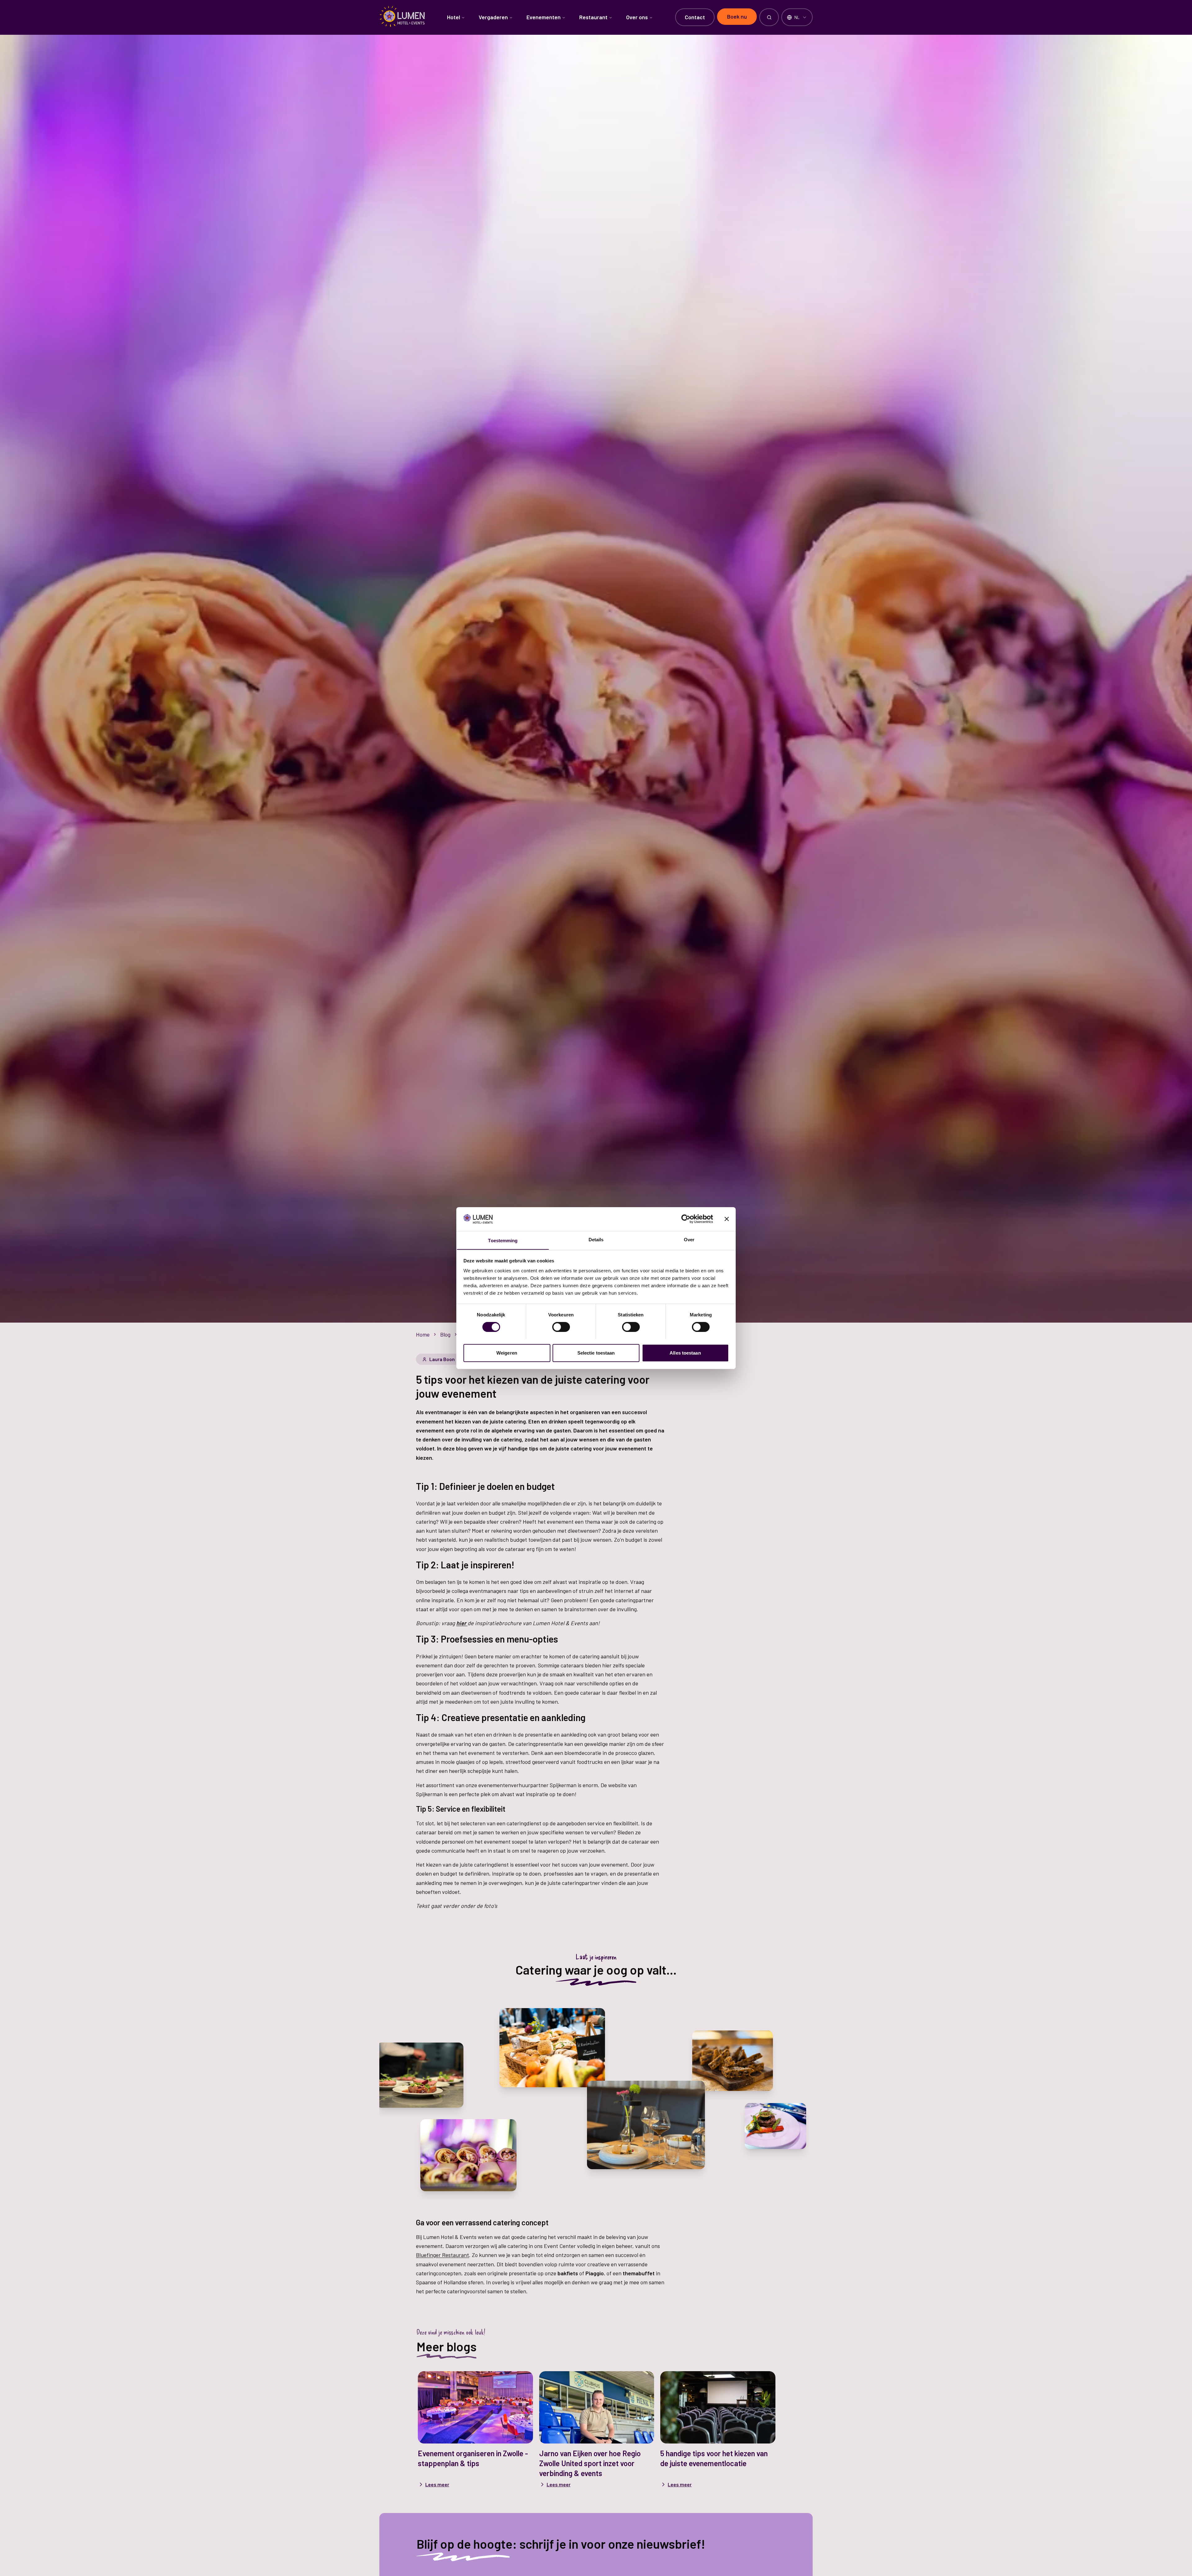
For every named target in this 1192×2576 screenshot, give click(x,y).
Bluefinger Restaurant (442, 2255)
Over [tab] (689, 1239)
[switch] (561, 1327)
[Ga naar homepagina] (398, 16)
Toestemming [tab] (503, 1240)
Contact (695, 17)
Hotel (454, 17)
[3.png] (552, 2048)
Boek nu (737, 16)
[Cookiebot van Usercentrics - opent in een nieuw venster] (686, 1219)
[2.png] (420, 2075)
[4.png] (468, 2155)
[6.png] (775, 2126)
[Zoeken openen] (769, 17)
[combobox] (797, 17)
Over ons (637, 17)
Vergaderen (493, 17)
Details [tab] (596, 1239)
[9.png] (646, 2125)
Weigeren (507, 1353)
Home (423, 1334)
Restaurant (593, 17)
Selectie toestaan (596, 1353)
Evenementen (544, 17)
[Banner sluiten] (727, 1219)
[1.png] (733, 2061)
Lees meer (437, 2484)
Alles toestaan (685, 1353)
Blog (445, 1334)
